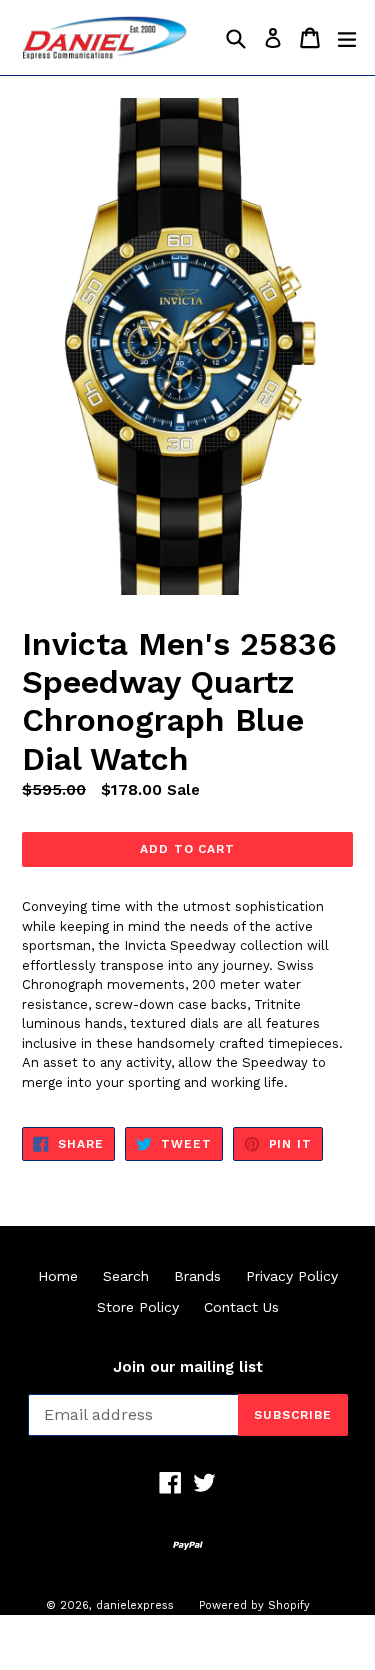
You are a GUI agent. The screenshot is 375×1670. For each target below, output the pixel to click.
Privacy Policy (292, 1276)
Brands (197, 1276)
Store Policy (138, 1307)
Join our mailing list (188, 1367)
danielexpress (135, 1605)
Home (58, 1276)
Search (126, 1276)
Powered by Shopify (254, 1605)
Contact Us (241, 1307)
